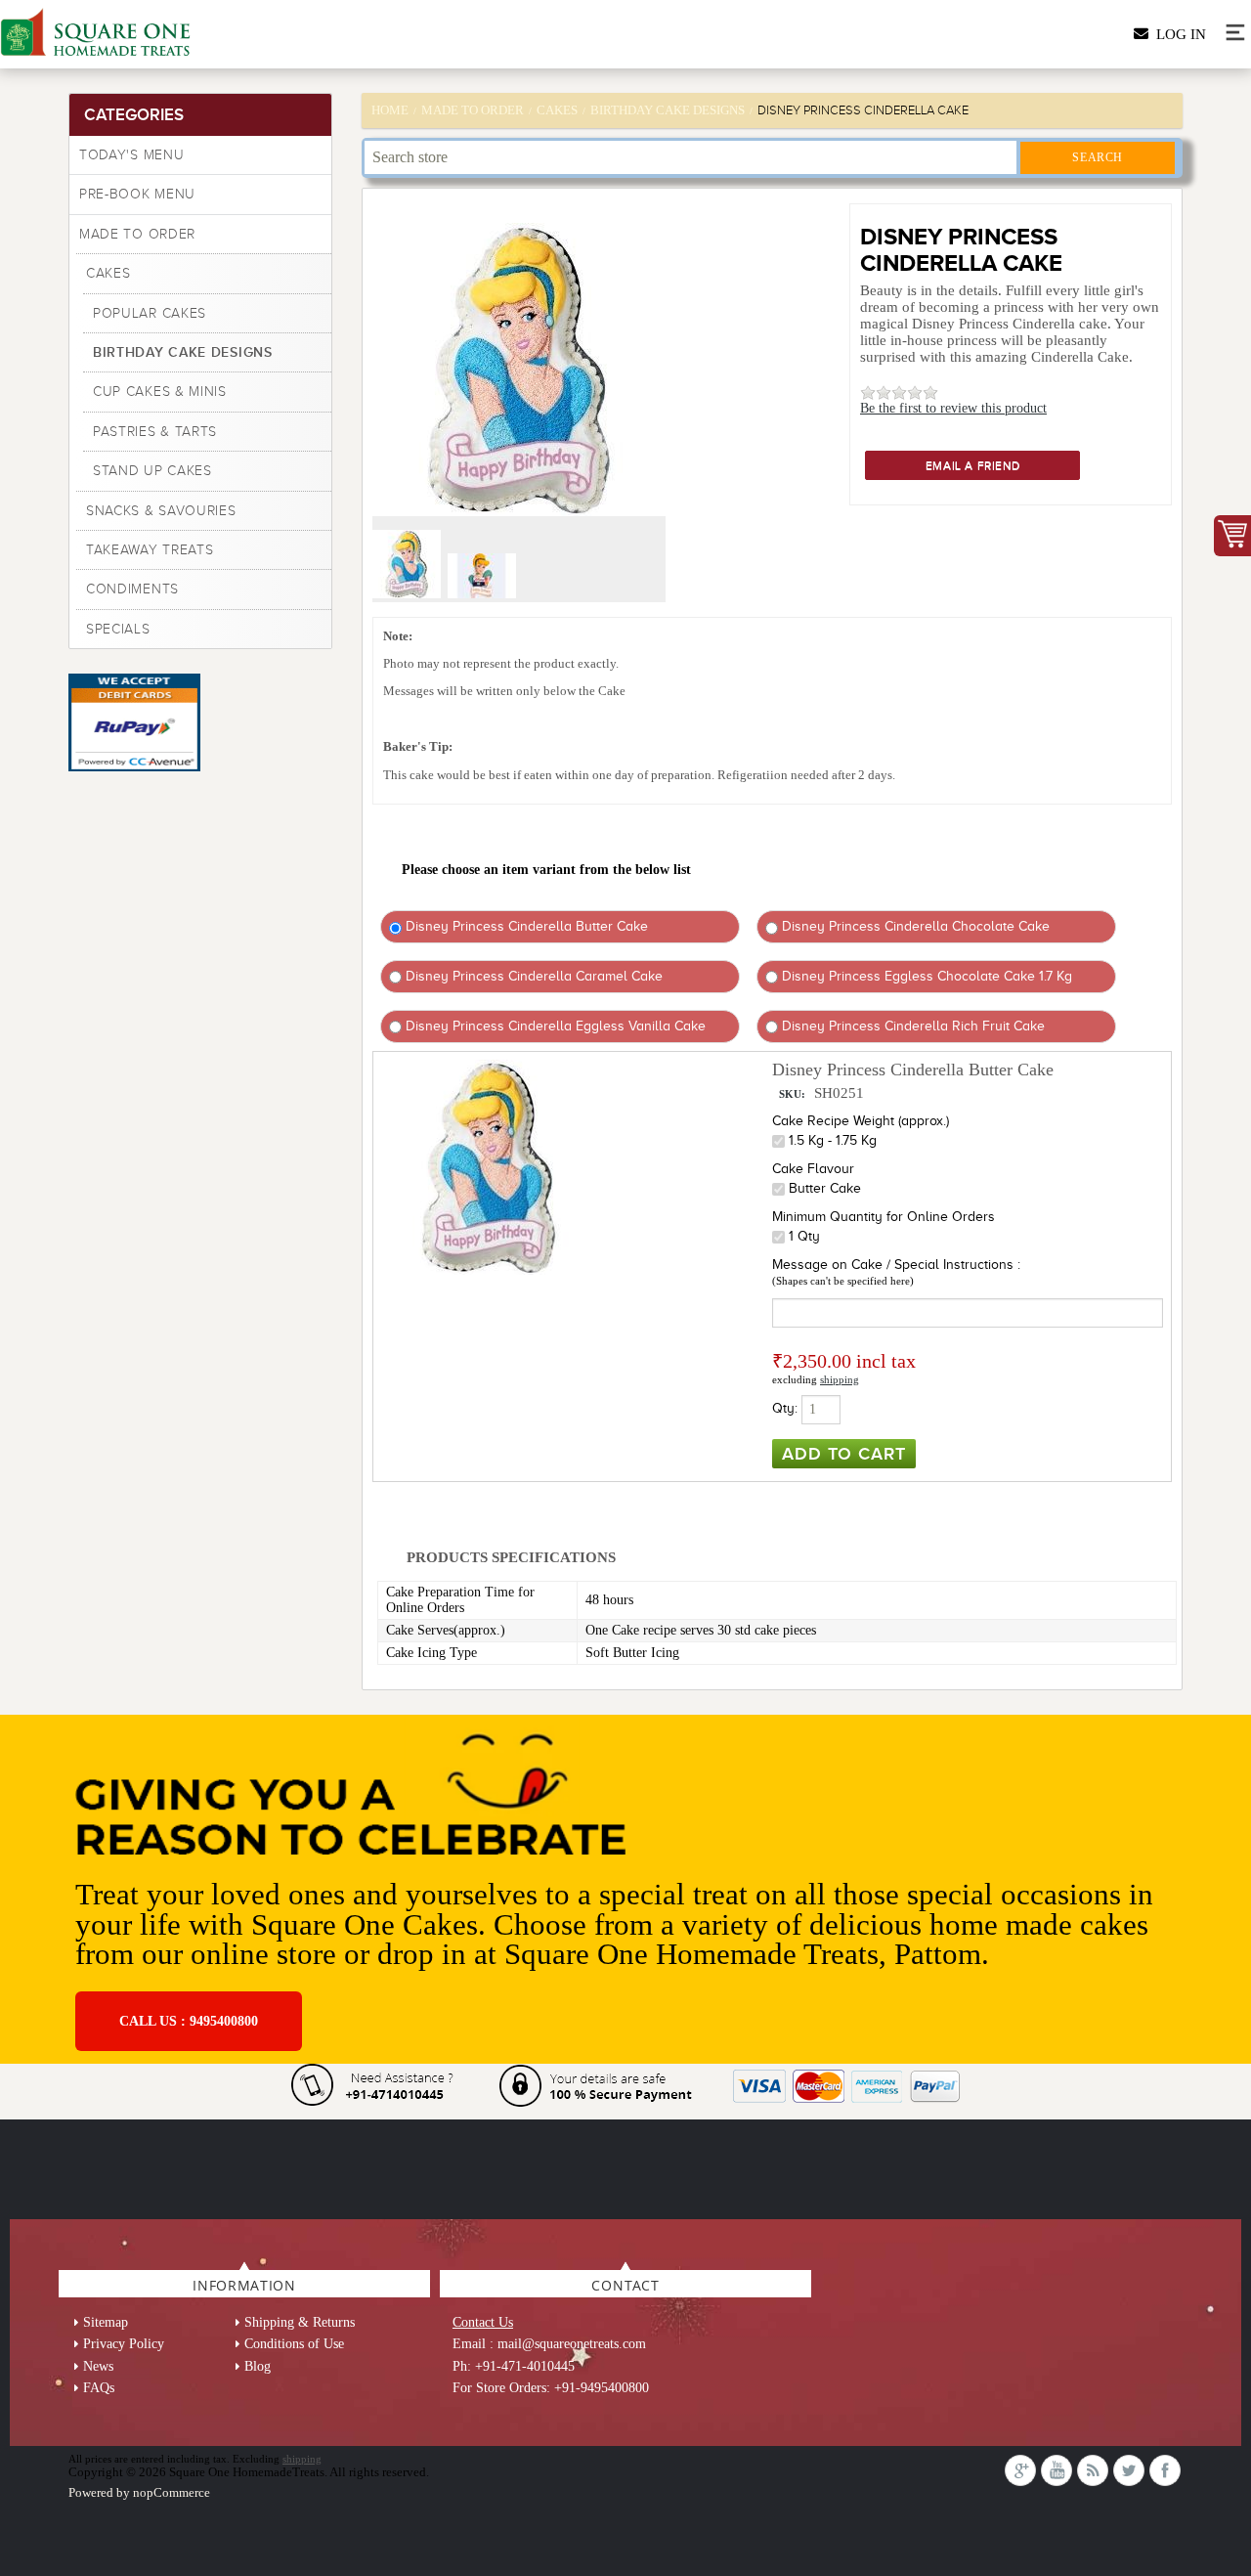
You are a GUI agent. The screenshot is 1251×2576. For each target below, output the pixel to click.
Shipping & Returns (300, 2322)
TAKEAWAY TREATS (150, 550)
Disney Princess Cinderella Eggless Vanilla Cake (554, 1026)
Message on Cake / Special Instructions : (896, 1265)
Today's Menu (131, 155)
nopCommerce (172, 2492)
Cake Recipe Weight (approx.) (861, 1121)
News (98, 2366)
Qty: (785, 1408)
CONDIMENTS (132, 589)
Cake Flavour (813, 1169)
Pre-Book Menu (137, 194)
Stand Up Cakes (152, 471)
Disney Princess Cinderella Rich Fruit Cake (911, 1026)
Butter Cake (825, 1188)
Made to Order (137, 234)
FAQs (99, 2388)
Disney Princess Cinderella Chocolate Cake (914, 926)
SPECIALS (118, 629)
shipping (840, 1379)
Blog (258, 2366)
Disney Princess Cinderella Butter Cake (525, 926)
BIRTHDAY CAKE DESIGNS (183, 352)
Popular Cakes (150, 313)
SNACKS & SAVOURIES (161, 511)
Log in (1177, 34)
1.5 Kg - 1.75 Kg (833, 1140)
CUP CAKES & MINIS (160, 392)
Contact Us (483, 2322)
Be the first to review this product (953, 408)
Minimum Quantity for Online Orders (884, 1217)
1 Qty (804, 1236)
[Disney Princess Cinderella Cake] (409, 594)
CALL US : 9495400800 (189, 2021)
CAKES (108, 273)
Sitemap (106, 2322)
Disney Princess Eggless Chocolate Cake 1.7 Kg (925, 976)
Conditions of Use (294, 2344)
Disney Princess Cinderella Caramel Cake (532, 976)
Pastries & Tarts (155, 432)
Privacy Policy (124, 2344)
